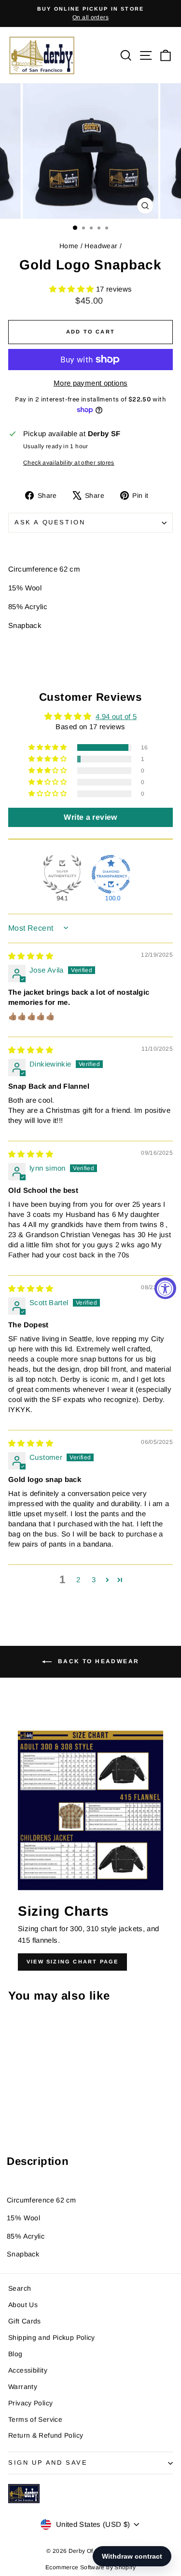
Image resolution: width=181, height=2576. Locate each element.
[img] (31, 956)
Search (20, 2288)
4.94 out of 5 (116, 716)
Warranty (23, 2387)
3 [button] (94, 1580)
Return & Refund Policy (46, 2435)
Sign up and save (48, 2463)
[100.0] (111, 874)
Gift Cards (25, 2321)
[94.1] (62, 874)
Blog (15, 2354)
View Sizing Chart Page (72, 1962)
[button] (73, 289)
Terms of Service (35, 2419)
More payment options (91, 383)
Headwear (101, 246)
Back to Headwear (97, 1661)
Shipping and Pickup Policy (52, 2337)
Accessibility (28, 2370)
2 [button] (78, 1580)
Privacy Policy (30, 2403)
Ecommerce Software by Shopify (90, 2567)
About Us (23, 2305)
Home (69, 246)
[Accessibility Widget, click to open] (165, 1288)
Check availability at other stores (69, 463)
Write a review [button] (90, 817)
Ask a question (50, 522)
